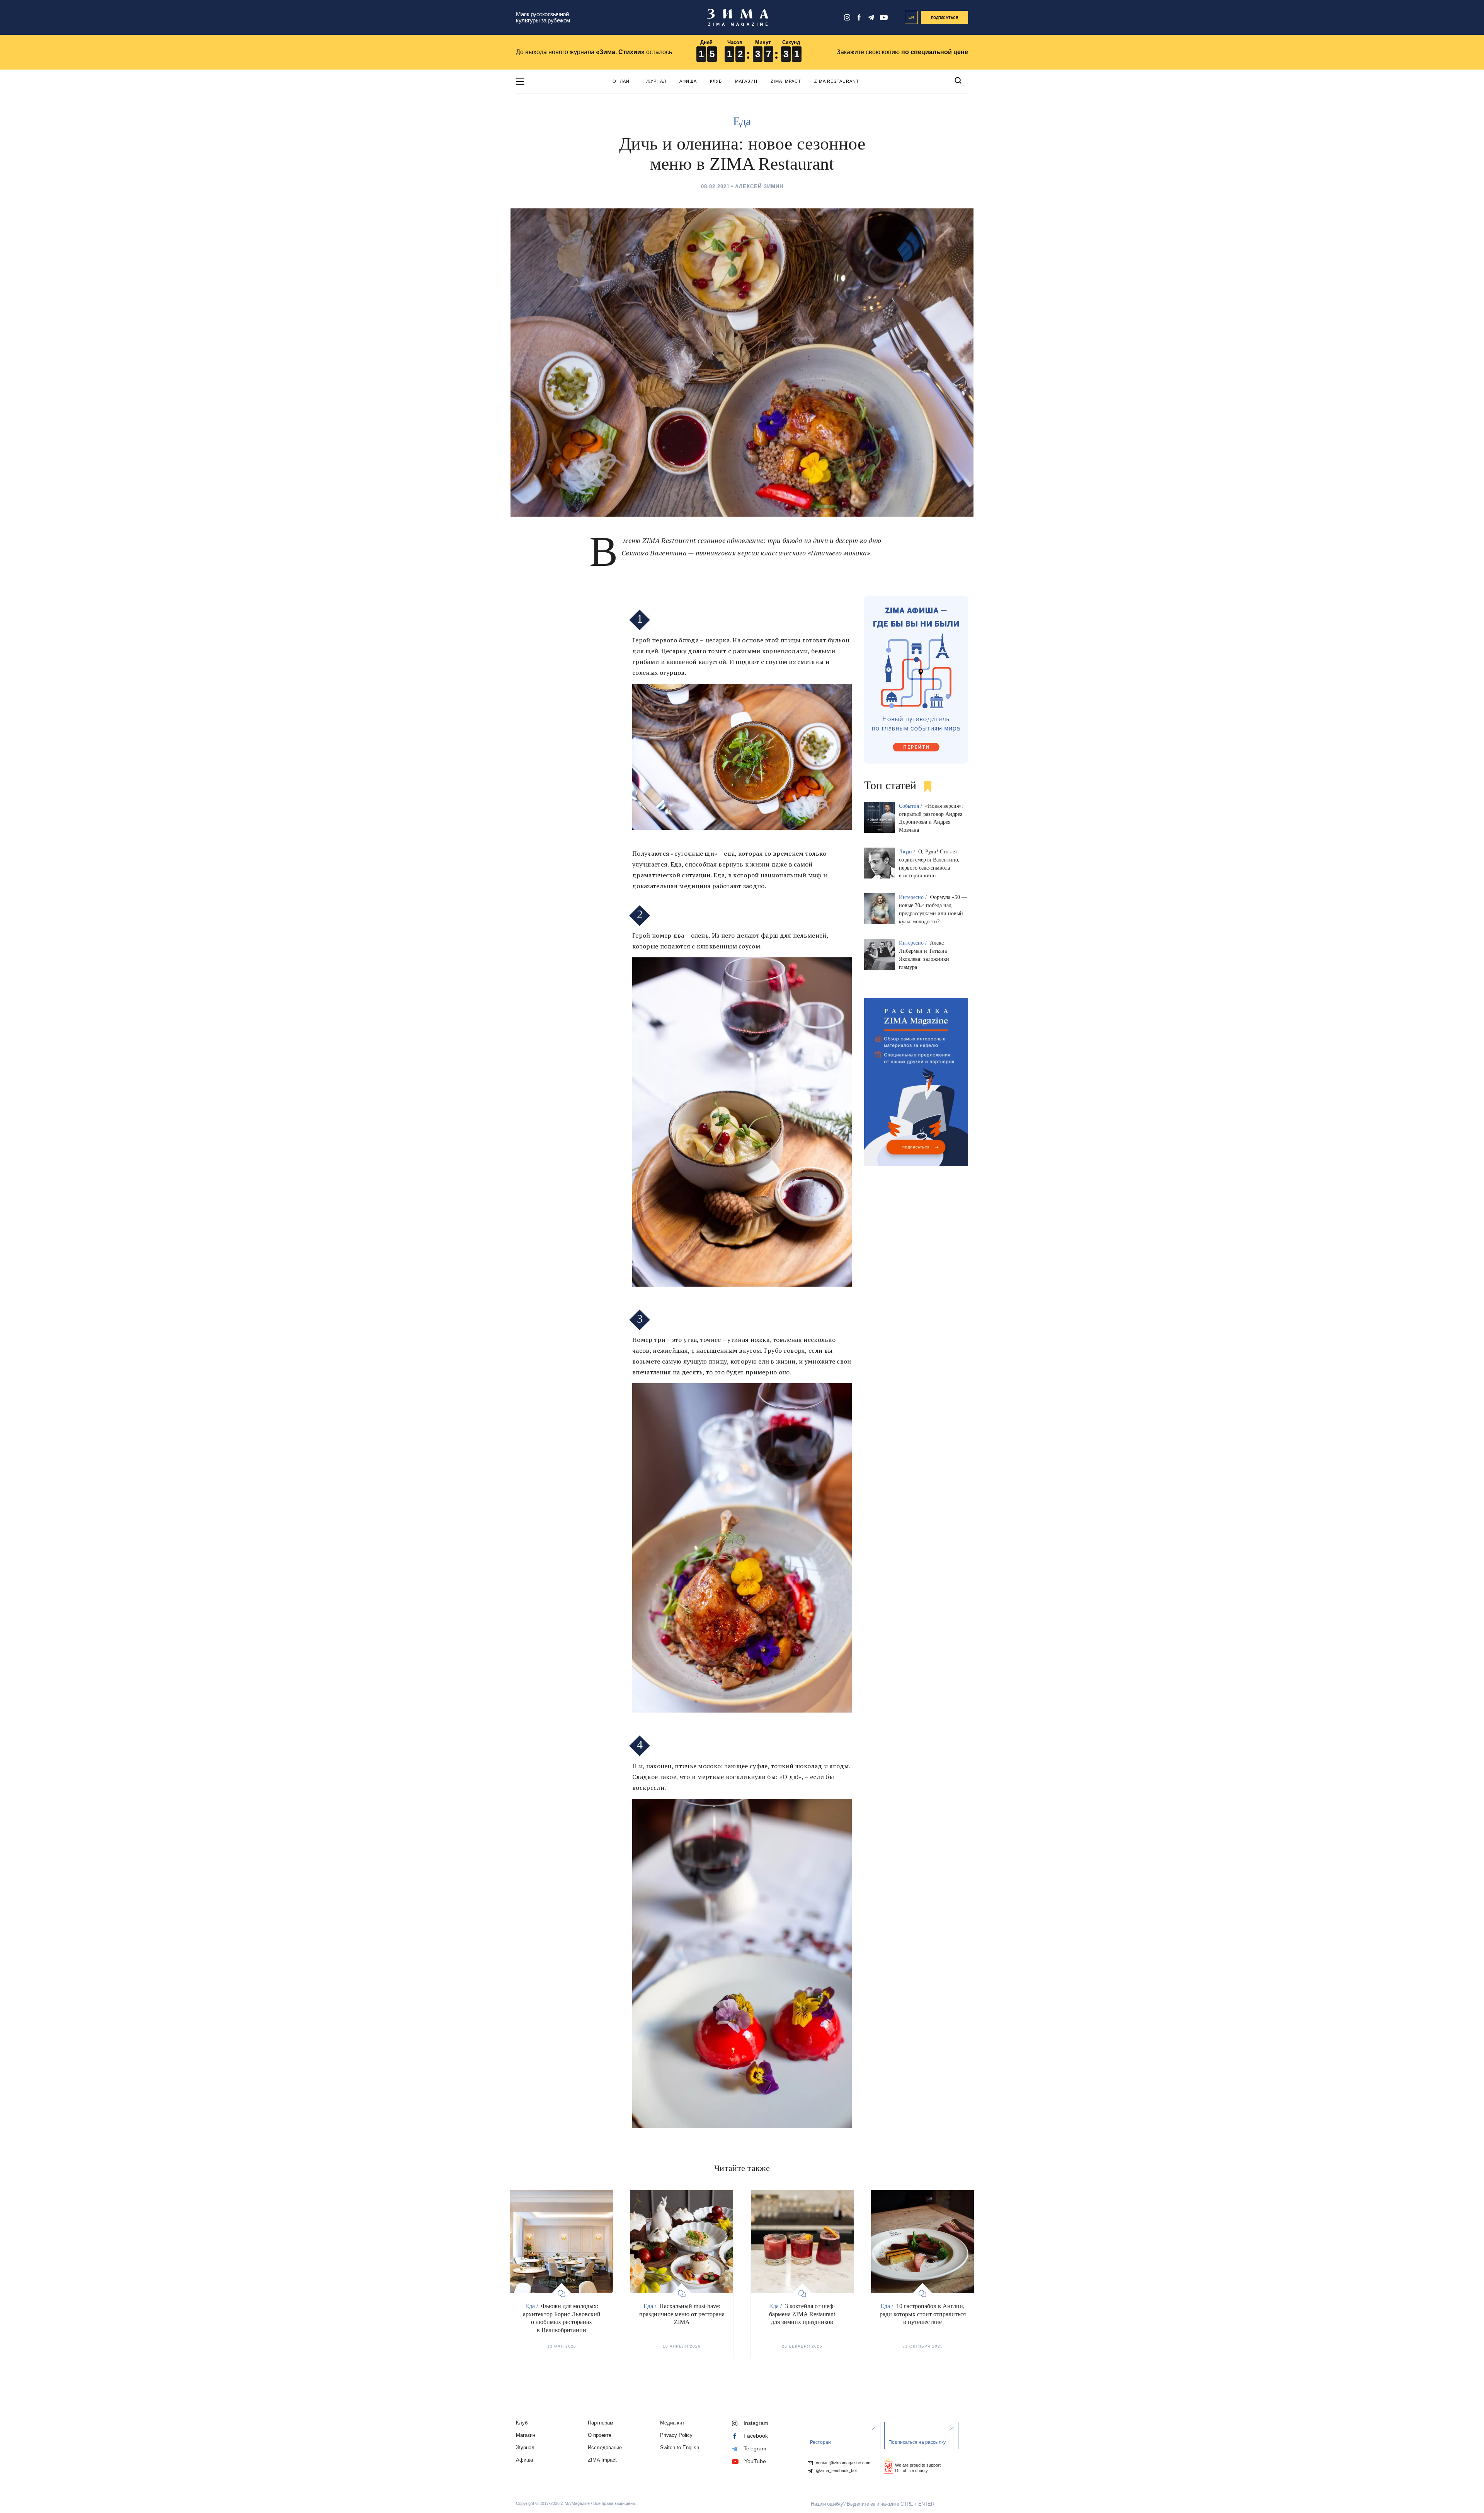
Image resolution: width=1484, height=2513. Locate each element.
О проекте (600, 2435)
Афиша (688, 81)
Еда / (532, 2306)
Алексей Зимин (759, 186)
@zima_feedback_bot (836, 2471)
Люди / (908, 852)
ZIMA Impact (786, 81)
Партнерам (601, 2423)
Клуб (716, 81)
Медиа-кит (672, 2423)
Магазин (746, 81)
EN (911, 17)
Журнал (656, 81)
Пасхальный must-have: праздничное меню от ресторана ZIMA (682, 2314)
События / (911, 806)
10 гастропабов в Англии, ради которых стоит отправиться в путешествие (923, 2314)
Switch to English (680, 2447)
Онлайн (623, 81)
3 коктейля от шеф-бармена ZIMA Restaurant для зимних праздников (802, 2314)
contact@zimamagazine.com (842, 2463)
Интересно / (914, 897)
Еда (742, 121)
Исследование (605, 2447)
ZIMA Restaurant (837, 81)
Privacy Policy (676, 2435)
